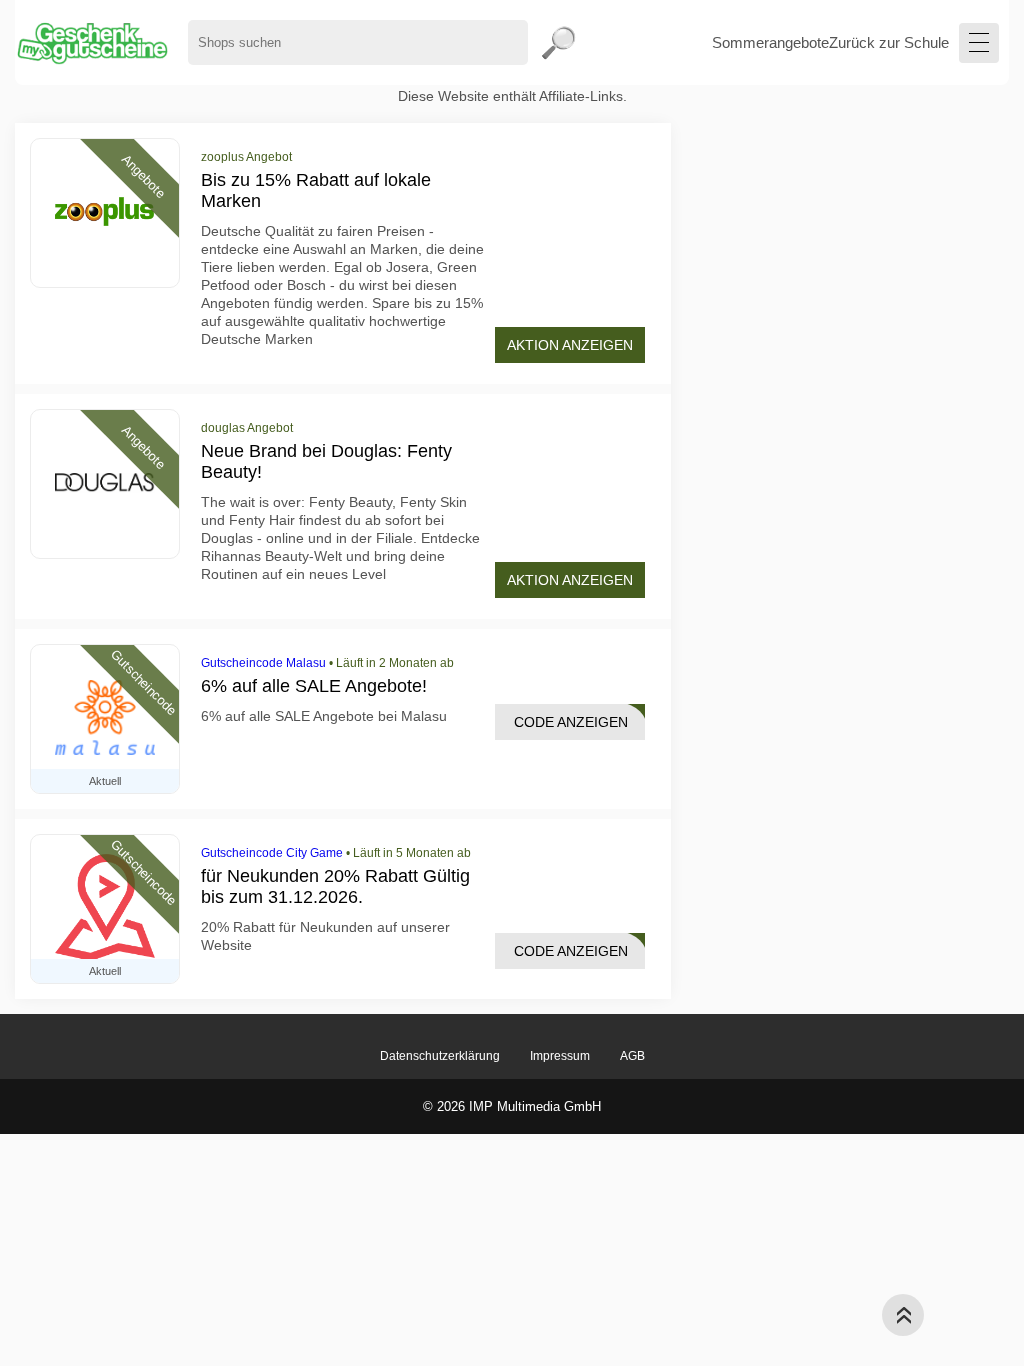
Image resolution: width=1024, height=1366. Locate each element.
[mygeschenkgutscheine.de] (91, 42)
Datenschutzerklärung (440, 1056)
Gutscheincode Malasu (263, 663)
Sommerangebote (770, 42)
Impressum (560, 1056)
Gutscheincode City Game (272, 853)
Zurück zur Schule (889, 42)
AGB (632, 1056)
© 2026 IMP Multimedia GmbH (512, 1106)
